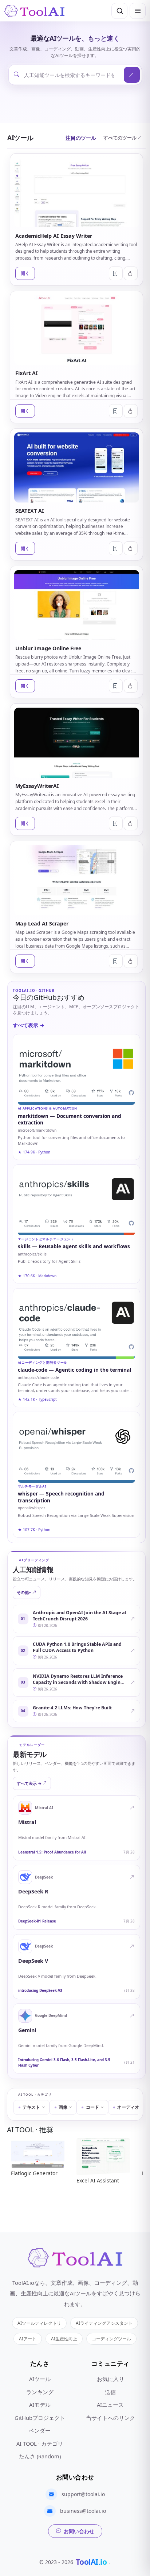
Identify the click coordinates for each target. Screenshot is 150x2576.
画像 (63, 2107)
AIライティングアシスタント (104, 2323)
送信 (110, 2392)
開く (25, 273)
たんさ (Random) (40, 2456)
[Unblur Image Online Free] (77, 605)
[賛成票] (131, 273)
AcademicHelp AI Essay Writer (54, 236)
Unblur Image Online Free (48, 648)
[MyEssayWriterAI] (77, 743)
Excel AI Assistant (98, 2180)
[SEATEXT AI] (77, 467)
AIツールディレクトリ (39, 2323)
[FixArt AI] (77, 330)
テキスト (31, 2107)
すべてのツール (120, 138)
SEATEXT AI (30, 511)
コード (92, 2107)
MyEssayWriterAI (37, 786)
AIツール (40, 2379)
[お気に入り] (116, 273)
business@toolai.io (83, 2511)
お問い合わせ (79, 2531)
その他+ (24, 1592)
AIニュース (110, 2405)
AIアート (28, 2339)
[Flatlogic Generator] (38, 2152)
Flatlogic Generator (34, 2174)
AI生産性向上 (64, 2339)
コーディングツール (111, 2339)
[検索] (119, 11)
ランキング (40, 2392)
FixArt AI (27, 373)
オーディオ (128, 2107)
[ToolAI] (34, 11)
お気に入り (110, 2379)
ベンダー (40, 2430)
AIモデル (40, 2405)
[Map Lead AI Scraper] (77, 880)
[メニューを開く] (138, 11)
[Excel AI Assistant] (103, 2156)
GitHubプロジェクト (40, 2418)
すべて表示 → (29, 1025)
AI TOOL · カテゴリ (40, 2443)
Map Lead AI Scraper (42, 923)
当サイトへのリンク (110, 2418)
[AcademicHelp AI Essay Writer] (77, 192)
